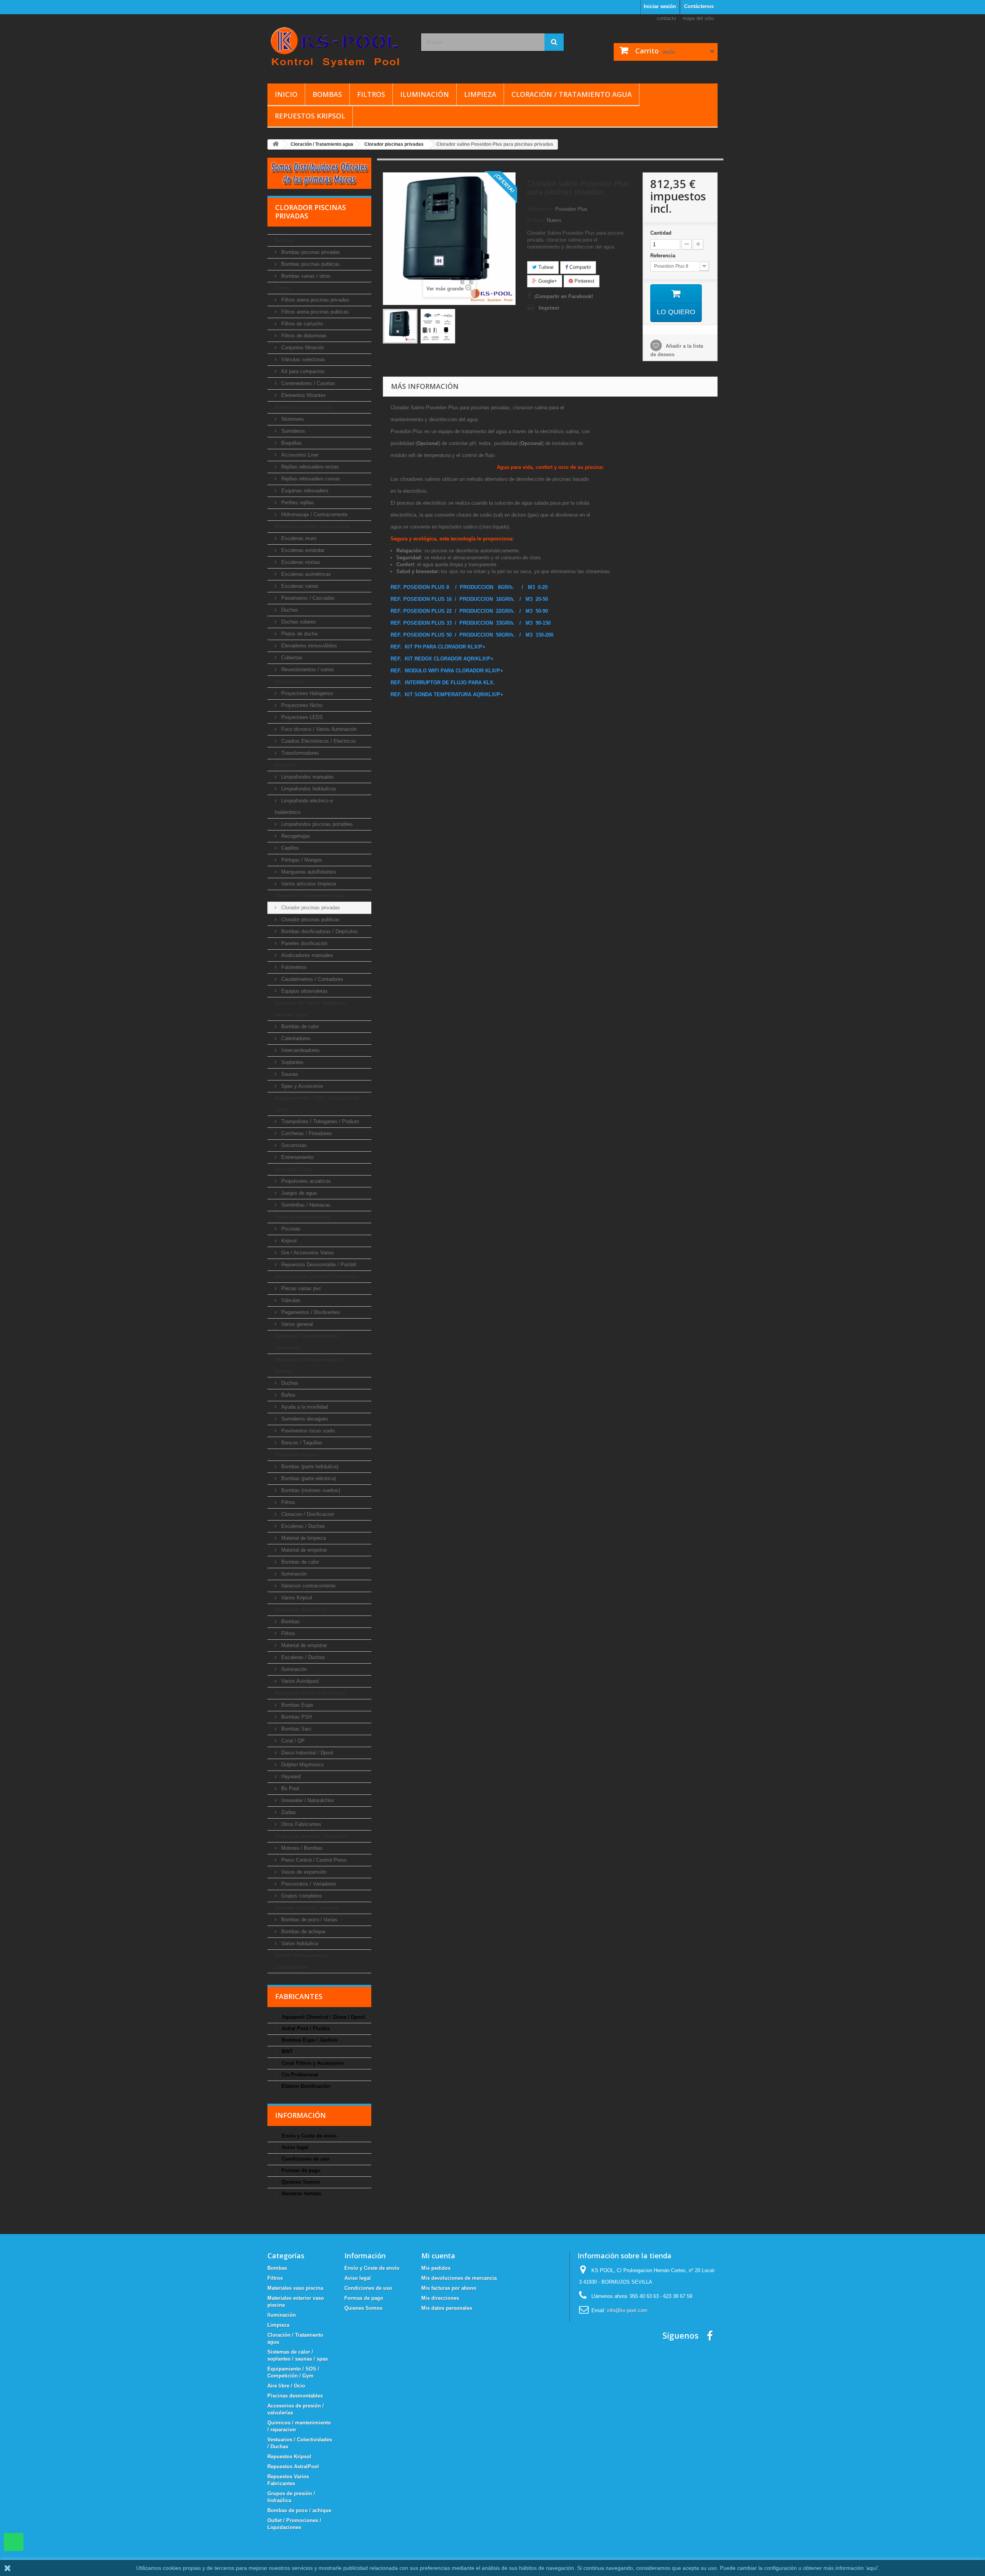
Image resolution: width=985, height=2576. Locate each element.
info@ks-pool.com (627, 2310)
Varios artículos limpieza (308, 884)
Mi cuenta (438, 2256)
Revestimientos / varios (307, 669)
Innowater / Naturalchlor (307, 1800)
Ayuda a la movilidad (304, 1407)
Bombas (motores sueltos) (310, 1490)
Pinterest (584, 281)
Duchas (289, 610)
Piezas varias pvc (301, 1288)
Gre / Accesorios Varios (307, 1253)
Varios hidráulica (299, 1943)
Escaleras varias (299, 586)
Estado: (536, 220)
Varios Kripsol (296, 1598)
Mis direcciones (440, 2298)
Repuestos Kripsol (310, 116)
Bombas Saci (295, 1729)
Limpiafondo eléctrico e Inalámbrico (304, 806)
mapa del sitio (698, 18)
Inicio (286, 94)
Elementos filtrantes (303, 395)
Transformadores (299, 753)
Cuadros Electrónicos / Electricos (318, 741)
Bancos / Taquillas (301, 1443)
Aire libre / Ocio (294, 1169)
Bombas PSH (296, 1717)
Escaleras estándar (302, 550)
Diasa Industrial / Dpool (306, 1753)
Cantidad (661, 233)
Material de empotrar (303, 1550)
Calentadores (295, 1038)
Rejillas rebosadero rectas (309, 467)
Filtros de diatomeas (303, 336)
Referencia (664, 256)
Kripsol (288, 1241)
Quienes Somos (300, 2182)
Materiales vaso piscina (303, 407)
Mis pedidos (436, 2268)
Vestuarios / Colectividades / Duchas (309, 1365)
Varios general (296, 1324)
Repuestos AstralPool (301, 1610)
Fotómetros (293, 967)
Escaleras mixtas (300, 562)
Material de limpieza (303, 1538)
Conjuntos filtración (302, 348)
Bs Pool (289, 1788)
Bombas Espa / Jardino (309, 2040)
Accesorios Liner (299, 455)
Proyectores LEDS (301, 717)
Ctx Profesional (299, 2075)
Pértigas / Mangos (301, 860)
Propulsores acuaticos (305, 1181)
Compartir (579, 267)
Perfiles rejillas (297, 503)
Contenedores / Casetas (307, 383)
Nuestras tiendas (301, 2193)
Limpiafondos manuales (307, 777)
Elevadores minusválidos (308, 646)
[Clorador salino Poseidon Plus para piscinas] (400, 326)
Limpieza (480, 94)
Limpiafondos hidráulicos (308, 789)
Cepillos (289, 848)
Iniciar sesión (660, 6)
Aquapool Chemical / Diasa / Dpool (323, 2017)
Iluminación (425, 94)
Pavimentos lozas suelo (307, 1431)
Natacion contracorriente (308, 1586)
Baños (288, 1395)
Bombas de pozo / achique (307, 1908)
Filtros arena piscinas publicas (314, 312)
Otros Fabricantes (301, 1824)
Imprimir (549, 308)
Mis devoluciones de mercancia (459, 2278)
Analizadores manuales (306, 955)
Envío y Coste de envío (308, 2136)
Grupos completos (301, 1896)
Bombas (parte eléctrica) (308, 1478)
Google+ (547, 281)
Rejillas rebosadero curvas (310, 479)
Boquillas (291, 443)
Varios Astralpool (299, 1681)
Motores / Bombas (301, 1848)
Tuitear (545, 267)
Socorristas (293, 1145)
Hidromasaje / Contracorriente (314, 514)
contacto (666, 18)
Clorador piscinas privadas (310, 908)
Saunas (289, 1074)
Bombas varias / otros (305, 276)
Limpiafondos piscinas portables (316, 824)
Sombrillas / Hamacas (305, 1205)
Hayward (290, 1777)
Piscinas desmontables (302, 1217)
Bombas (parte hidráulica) (309, 1466)
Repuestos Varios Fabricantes (310, 1693)
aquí (872, 2568)
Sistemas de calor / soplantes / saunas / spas (311, 1009)
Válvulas (290, 1300)
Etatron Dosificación (305, 2086)
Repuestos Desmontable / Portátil (318, 1265)
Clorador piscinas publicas (310, 920)
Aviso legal (294, 2147)
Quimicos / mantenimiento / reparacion (308, 1342)
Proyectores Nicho (301, 705)
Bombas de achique (303, 1932)
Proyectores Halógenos (306, 693)
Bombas (327, 94)
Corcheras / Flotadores (306, 1133)
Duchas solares (298, 622)
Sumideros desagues (304, 1419)
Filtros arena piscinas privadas (315, 300)
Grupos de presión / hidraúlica (311, 1836)
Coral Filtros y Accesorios (312, 2063)
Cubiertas (291, 658)
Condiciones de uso (305, 2159)
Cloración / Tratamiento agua (572, 94)
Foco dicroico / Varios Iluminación (318, 729)
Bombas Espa (296, 1705)
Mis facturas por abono (449, 2288)
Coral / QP (292, 1741)
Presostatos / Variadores (308, 1884)
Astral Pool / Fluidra (305, 2028)
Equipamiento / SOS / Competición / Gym (317, 1104)
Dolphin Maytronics (302, 1765)
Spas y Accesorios (301, 1086)
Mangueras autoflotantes (308, 872)
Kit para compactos (302, 371)
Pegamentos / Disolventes (310, 1312)
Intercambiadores (300, 1050)
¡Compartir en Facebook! (563, 296)
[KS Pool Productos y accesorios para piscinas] (339, 47)
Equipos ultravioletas (304, 991)
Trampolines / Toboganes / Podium (319, 1121)
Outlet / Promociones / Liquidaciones (302, 1961)
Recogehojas (295, 836)
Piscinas (290, 1229)
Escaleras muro (298, 538)
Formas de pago (300, 2170)
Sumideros (292, 431)
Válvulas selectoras (302, 359)
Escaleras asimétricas (305, 574)
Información (301, 2115)
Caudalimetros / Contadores (311, 979)
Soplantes (292, 1062)
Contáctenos (699, 6)
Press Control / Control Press (313, 1860)
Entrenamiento (297, 1157)
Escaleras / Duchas (302, 1526)
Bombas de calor (299, 1026)
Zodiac (288, 1812)
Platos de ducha (299, 634)
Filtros (371, 94)
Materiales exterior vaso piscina (312, 526)
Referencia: (540, 209)
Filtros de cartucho (301, 324)
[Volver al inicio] (275, 144)
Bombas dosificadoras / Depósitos (319, 931)
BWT (286, 2052)
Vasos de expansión (303, 1872)
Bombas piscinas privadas (310, 252)
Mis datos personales (447, 2308)
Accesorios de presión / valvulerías (317, 1276)
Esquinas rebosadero (304, 491)
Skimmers (292, 419)
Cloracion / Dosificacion (307, 1514)
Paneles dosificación (304, 943)
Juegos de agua (298, 1193)
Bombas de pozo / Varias (309, 1920)
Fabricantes (299, 1996)
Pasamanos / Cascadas (307, 598)
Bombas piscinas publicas (310, 264)
